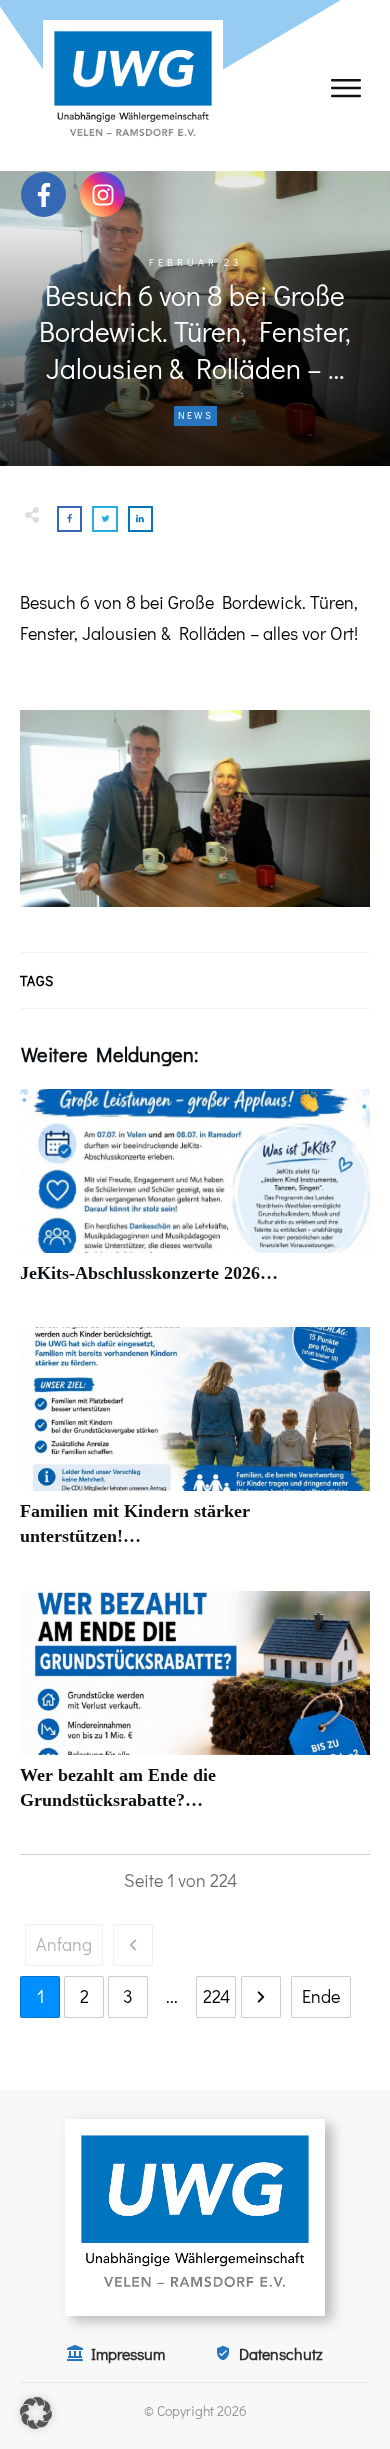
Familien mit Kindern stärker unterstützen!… (195, 1448)
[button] (36, 2413)
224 (216, 1996)
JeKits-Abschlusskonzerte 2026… (195, 1197)
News (195, 415)
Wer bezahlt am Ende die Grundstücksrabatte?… (195, 1712)
